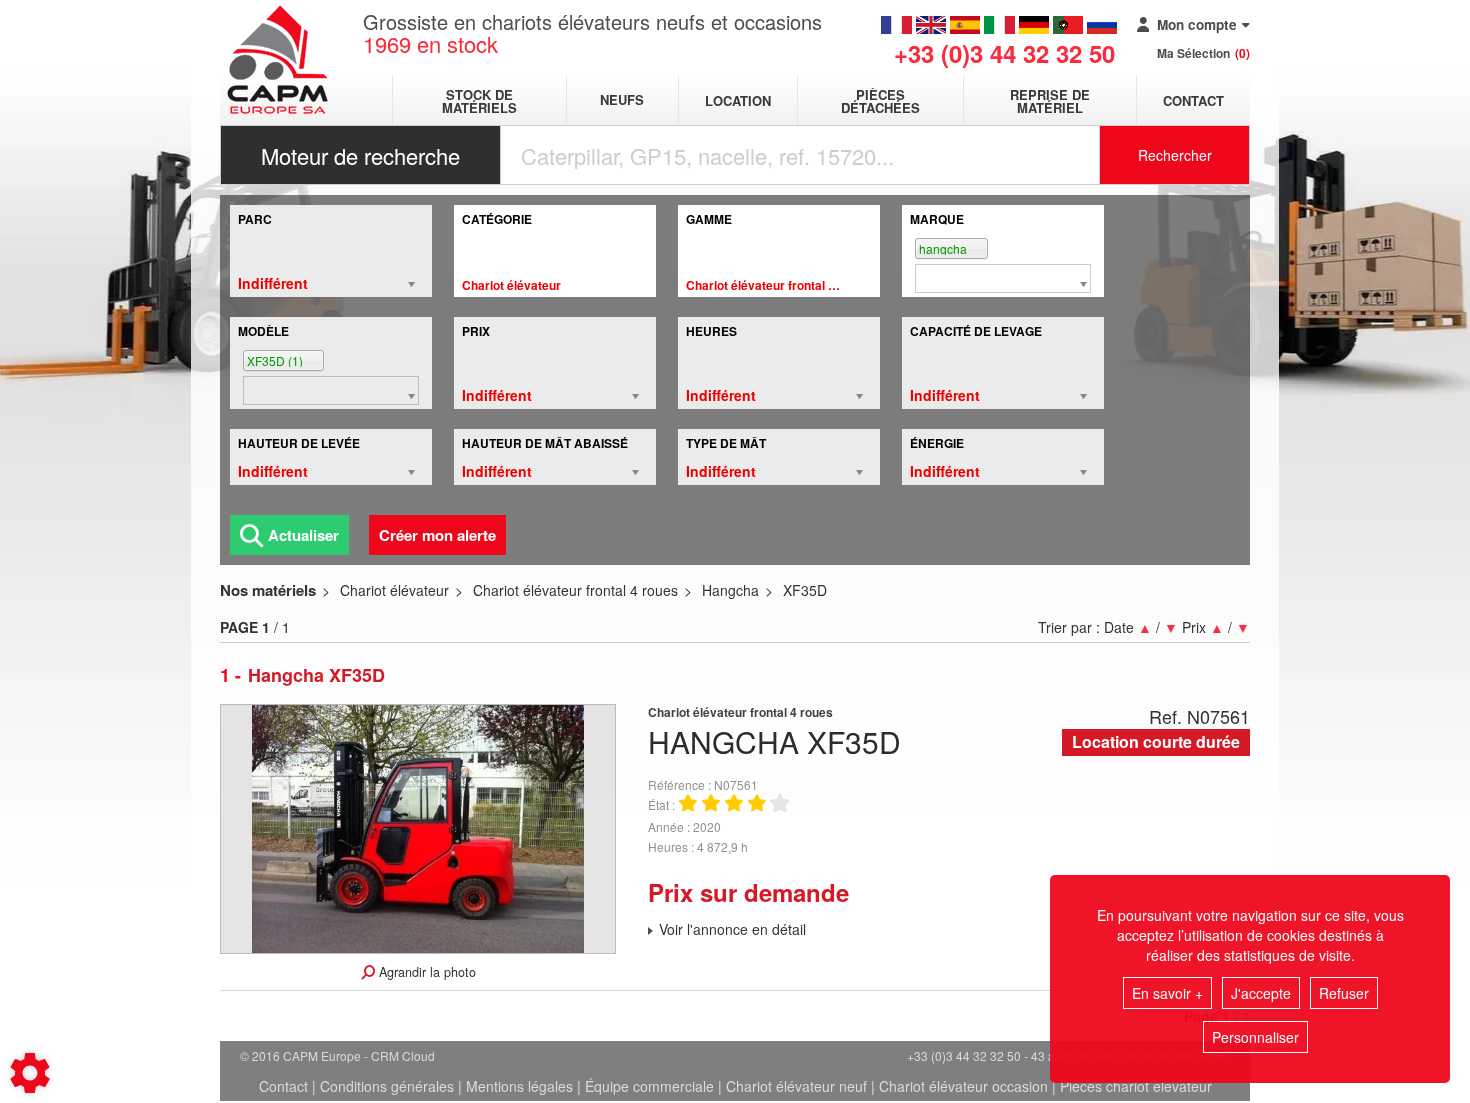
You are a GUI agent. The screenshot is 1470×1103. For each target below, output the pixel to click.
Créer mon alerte (437, 535)
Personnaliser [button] (1255, 1037)
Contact (1193, 100)
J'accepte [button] (1261, 993)
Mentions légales (519, 1086)
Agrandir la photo (425, 972)
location (738, 100)
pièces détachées (880, 101)
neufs (622, 100)
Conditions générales (387, 1086)
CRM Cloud (403, 1055)
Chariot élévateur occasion (963, 1086)
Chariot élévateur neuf (796, 1086)
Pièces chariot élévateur (1136, 1086)
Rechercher (1175, 155)
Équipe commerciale (649, 1086)
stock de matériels (479, 101)
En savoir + (1167, 993)
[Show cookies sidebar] (30, 1073)
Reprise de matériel (1050, 101)
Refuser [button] (1344, 993)
